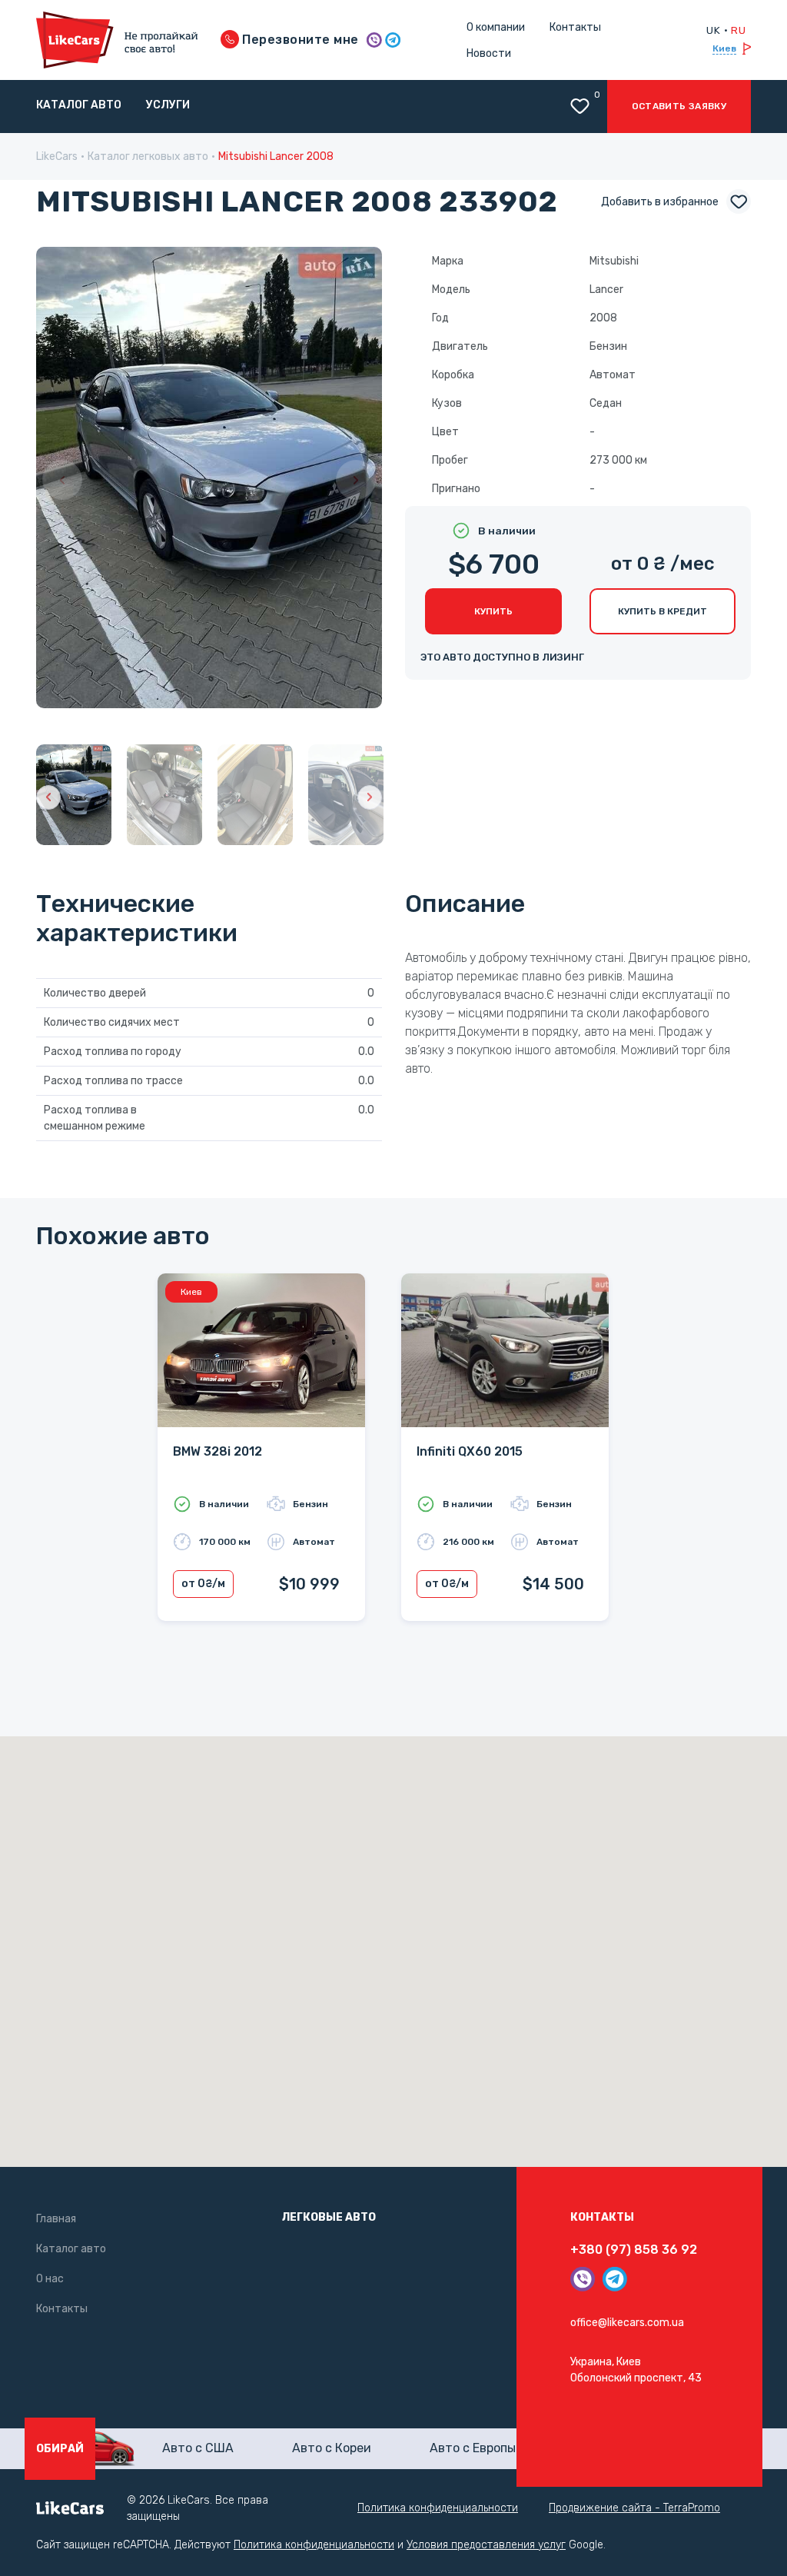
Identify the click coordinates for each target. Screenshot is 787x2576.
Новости (489, 53)
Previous (62, 480)
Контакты (575, 27)
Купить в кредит (662, 611)
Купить (493, 611)
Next (356, 480)
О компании (496, 27)
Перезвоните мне (299, 40)
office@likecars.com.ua (627, 2323)
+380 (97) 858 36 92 (634, 2250)
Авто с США (198, 2448)
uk (713, 30)
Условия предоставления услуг (486, 2545)
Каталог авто (79, 105)
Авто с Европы (473, 2448)
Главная (56, 2219)
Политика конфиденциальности (438, 2508)
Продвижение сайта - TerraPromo (634, 2508)
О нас (50, 2279)
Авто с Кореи (332, 2448)
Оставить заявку (679, 106)
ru (738, 30)
